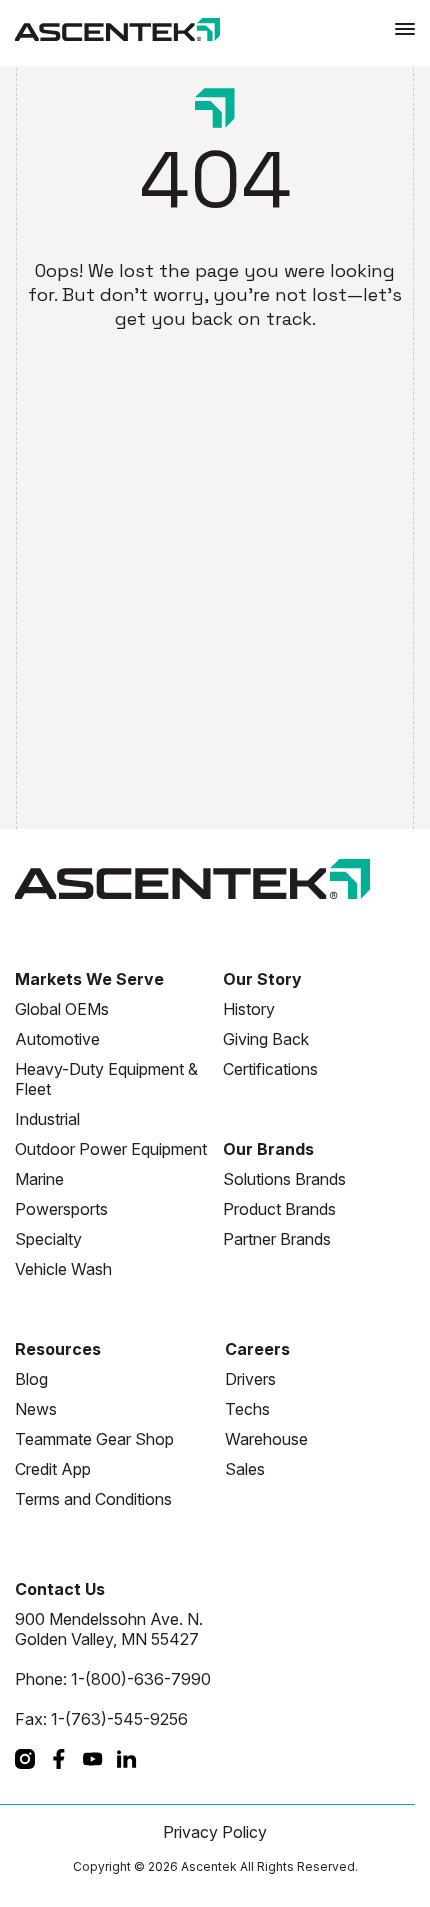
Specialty (48, 1239)
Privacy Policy (215, 1832)
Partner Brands (277, 1239)
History (249, 1009)
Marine (39, 1179)
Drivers (250, 1379)
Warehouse (266, 1439)
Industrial (47, 1119)
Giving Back (266, 1039)
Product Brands (279, 1209)
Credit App (53, 1469)
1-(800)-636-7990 (141, 1679)
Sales (245, 1469)
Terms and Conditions (93, 1499)
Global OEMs (62, 1009)
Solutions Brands (284, 1179)
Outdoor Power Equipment (111, 1149)
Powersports (61, 1209)
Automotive (57, 1039)
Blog (31, 1379)
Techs (247, 1409)
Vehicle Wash (63, 1269)
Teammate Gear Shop (94, 1439)
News (36, 1409)
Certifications (270, 1069)
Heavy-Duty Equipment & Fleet (106, 1079)
